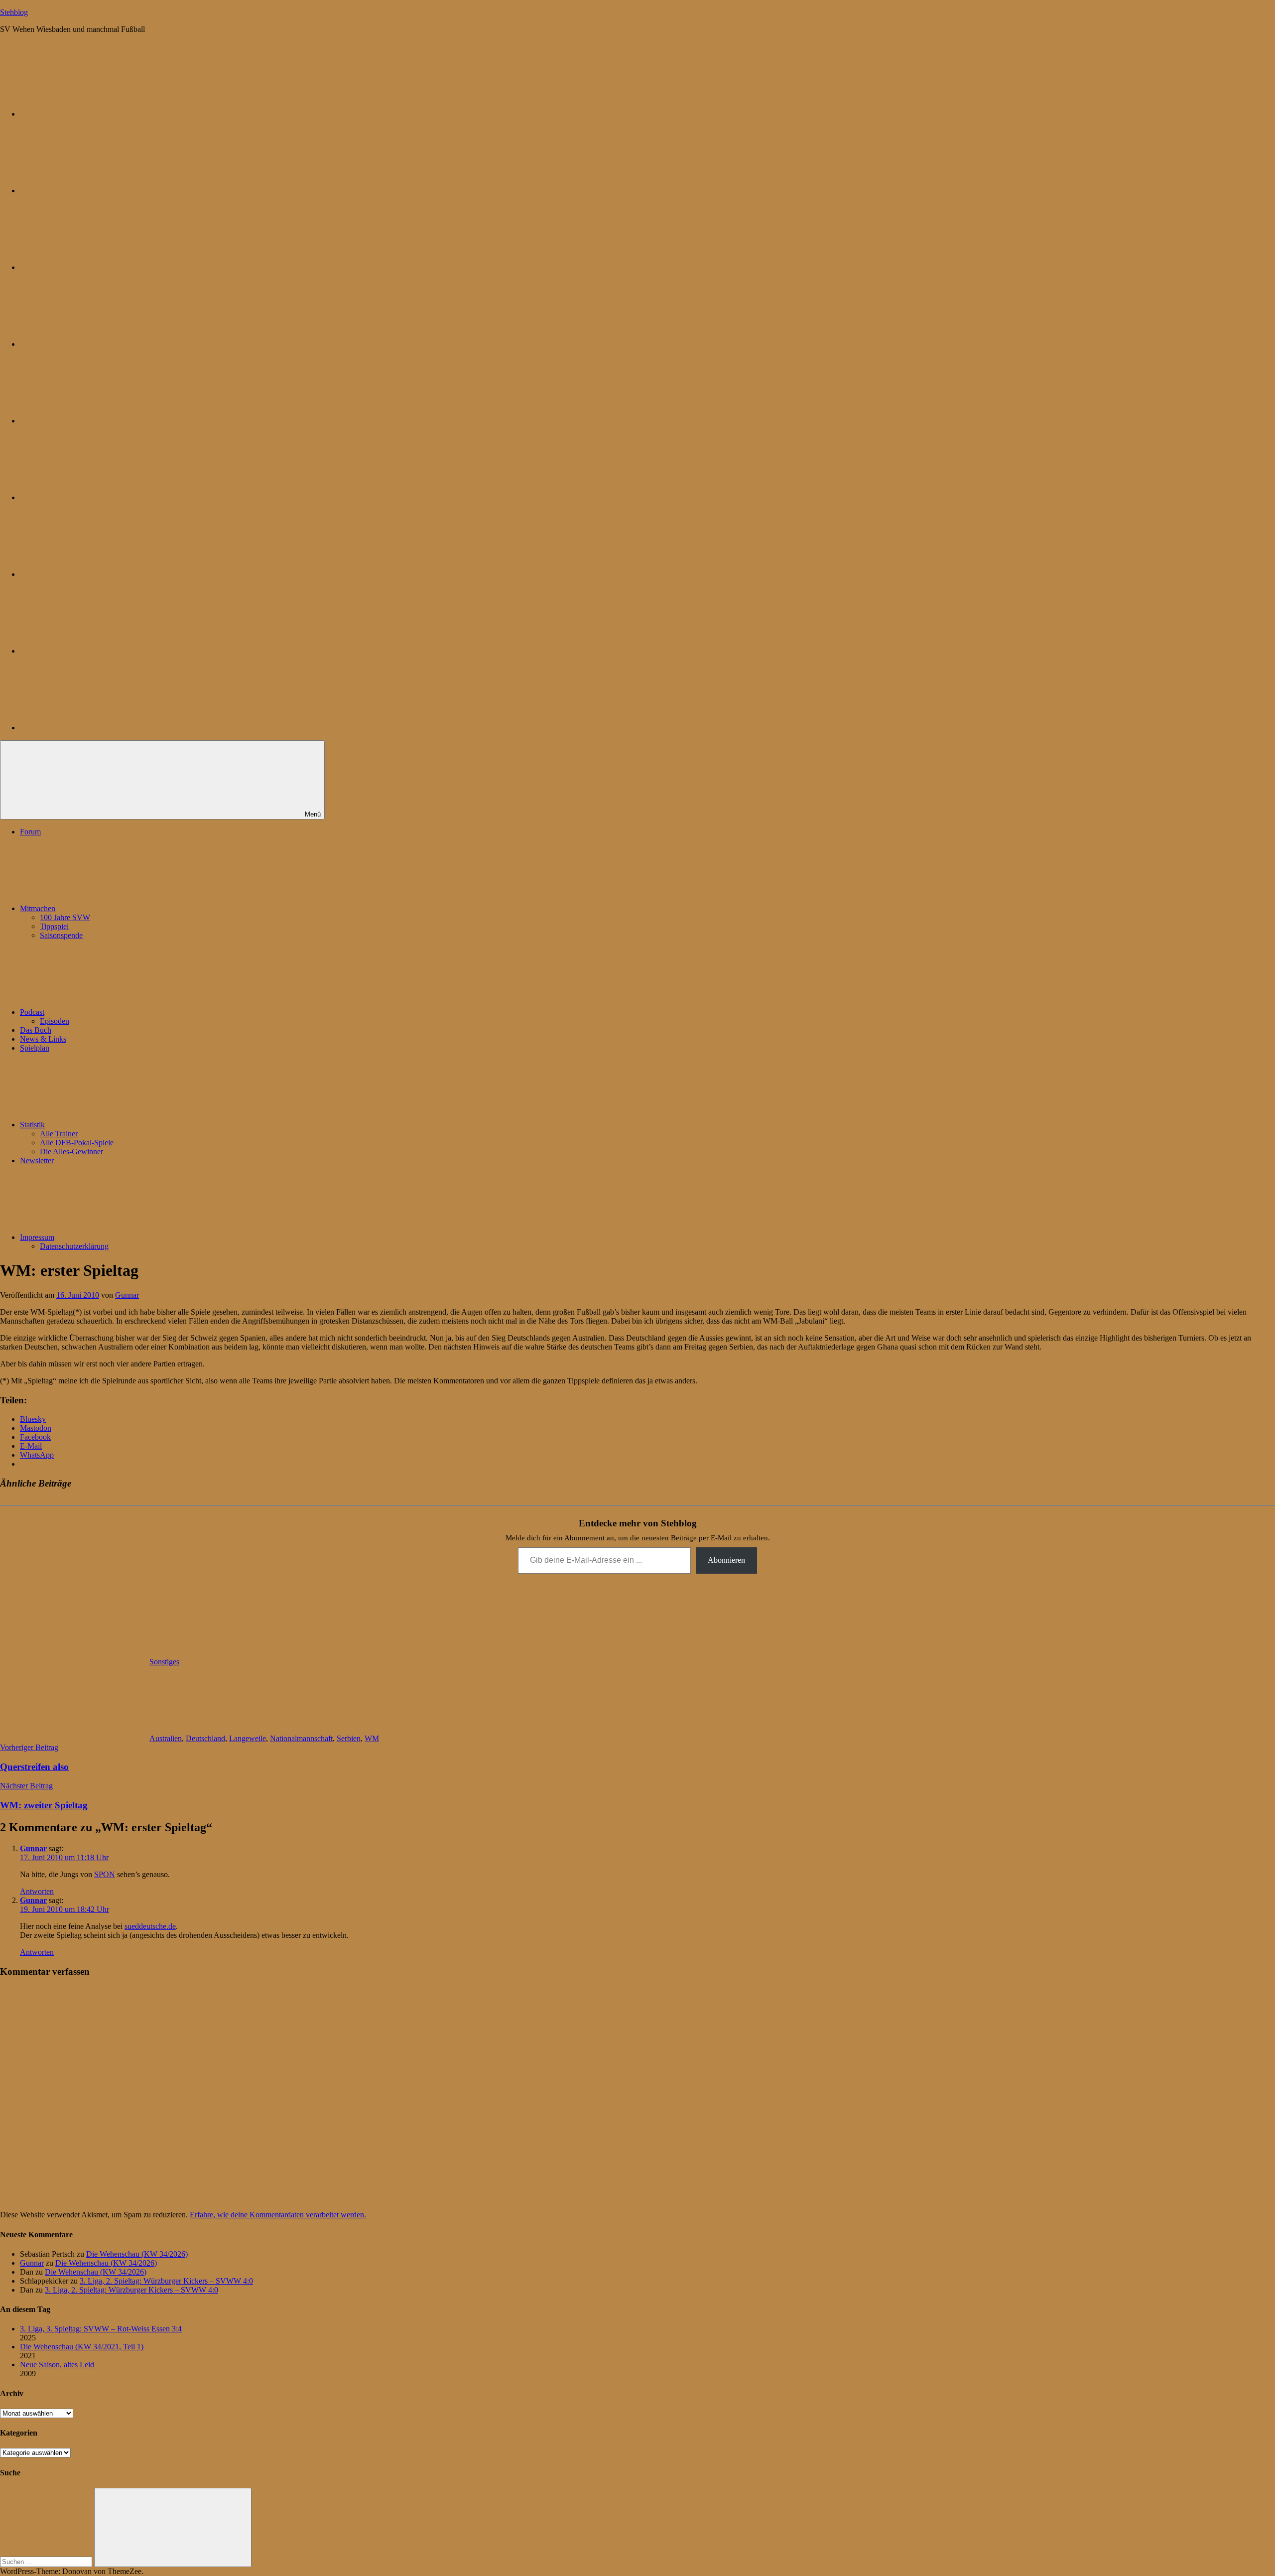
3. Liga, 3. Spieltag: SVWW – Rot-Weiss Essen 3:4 (101, 2329)
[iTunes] (95, 574)
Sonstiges (164, 1662)
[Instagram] (95, 421)
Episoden (55, 1021)
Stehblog (14, 12)
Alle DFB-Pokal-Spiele (77, 1143)
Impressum (37, 1237)
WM (372, 1738)
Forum (30, 832)
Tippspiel (54, 926)
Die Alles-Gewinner (71, 1152)
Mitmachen (38, 908)
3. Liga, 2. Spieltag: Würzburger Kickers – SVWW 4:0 (166, 2281)
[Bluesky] (95, 114)
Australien (166, 1738)
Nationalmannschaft (301, 1738)
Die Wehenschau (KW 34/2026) (137, 2254)
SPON (105, 1874)
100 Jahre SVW (65, 917)
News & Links (43, 1039)
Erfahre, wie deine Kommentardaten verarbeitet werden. (278, 2215)
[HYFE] (95, 344)
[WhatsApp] (95, 267)
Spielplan (35, 1048)
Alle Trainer (59, 1134)
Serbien (349, 1738)
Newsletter (37, 1160)
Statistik (32, 1125)
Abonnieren (726, 1560)
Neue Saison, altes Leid (57, 2365)
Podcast (32, 1012)
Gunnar (127, 1295)
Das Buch (36, 1030)
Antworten (37, 1891)
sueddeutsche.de (150, 1926)
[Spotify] (95, 651)
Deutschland (205, 1738)
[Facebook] (95, 497)
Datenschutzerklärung (74, 1246)
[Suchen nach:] (47, 2561)
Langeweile (248, 1738)
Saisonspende (61, 935)
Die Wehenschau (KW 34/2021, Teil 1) (82, 2347)
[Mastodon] (95, 191)
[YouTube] (95, 728)
